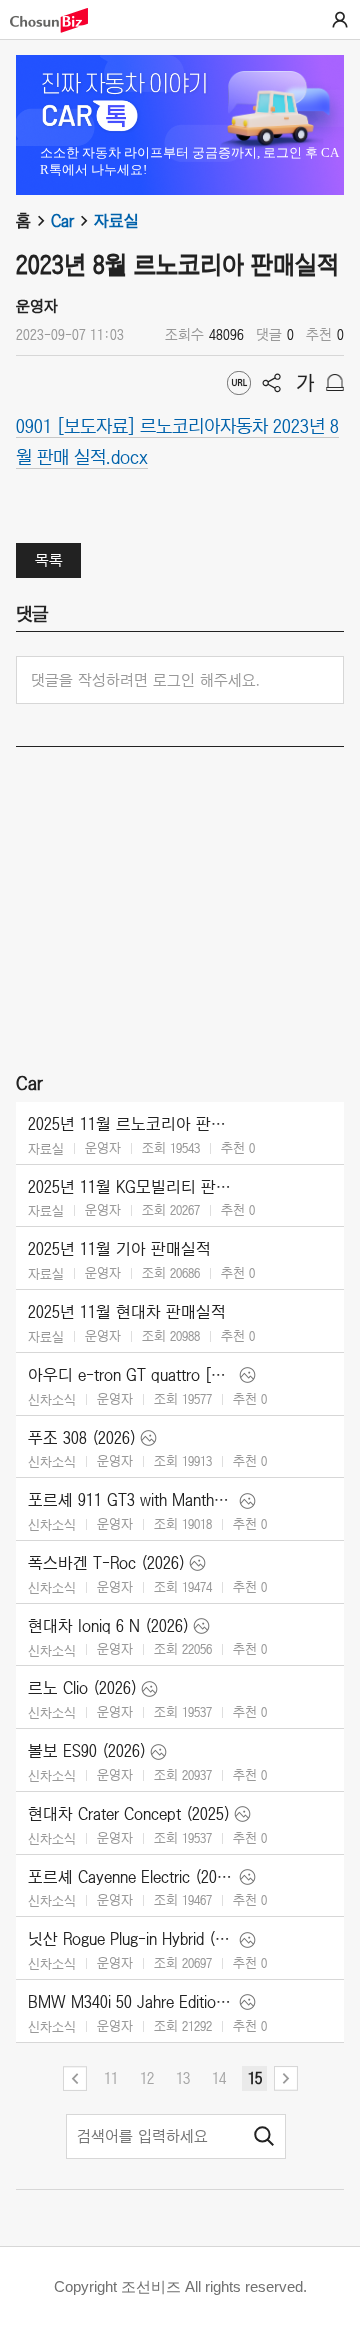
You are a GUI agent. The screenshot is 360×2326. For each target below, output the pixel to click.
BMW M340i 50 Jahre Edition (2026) (131, 2002)
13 (183, 2078)
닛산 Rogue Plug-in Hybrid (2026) (131, 1939)
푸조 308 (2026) (82, 1438)
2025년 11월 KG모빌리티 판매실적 (131, 1187)
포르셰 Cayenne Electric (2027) (131, 1877)
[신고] (335, 383)
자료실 (116, 221)
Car (62, 221)
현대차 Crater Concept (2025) (129, 1814)
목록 (49, 560)
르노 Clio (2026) (82, 1688)
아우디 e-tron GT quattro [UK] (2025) (131, 1375)
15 (255, 2078)
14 (219, 2078)
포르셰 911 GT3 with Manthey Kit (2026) (131, 1500)
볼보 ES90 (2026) (87, 1751)
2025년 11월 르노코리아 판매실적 (131, 1124)
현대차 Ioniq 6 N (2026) (108, 1626)
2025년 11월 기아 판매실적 (119, 1249)
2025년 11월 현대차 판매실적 (127, 1312)
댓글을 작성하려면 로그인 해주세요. (145, 680)
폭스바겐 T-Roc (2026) (106, 1563)
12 (147, 2078)
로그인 (340, 20)
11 (111, 2078)
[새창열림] (59, 20)
